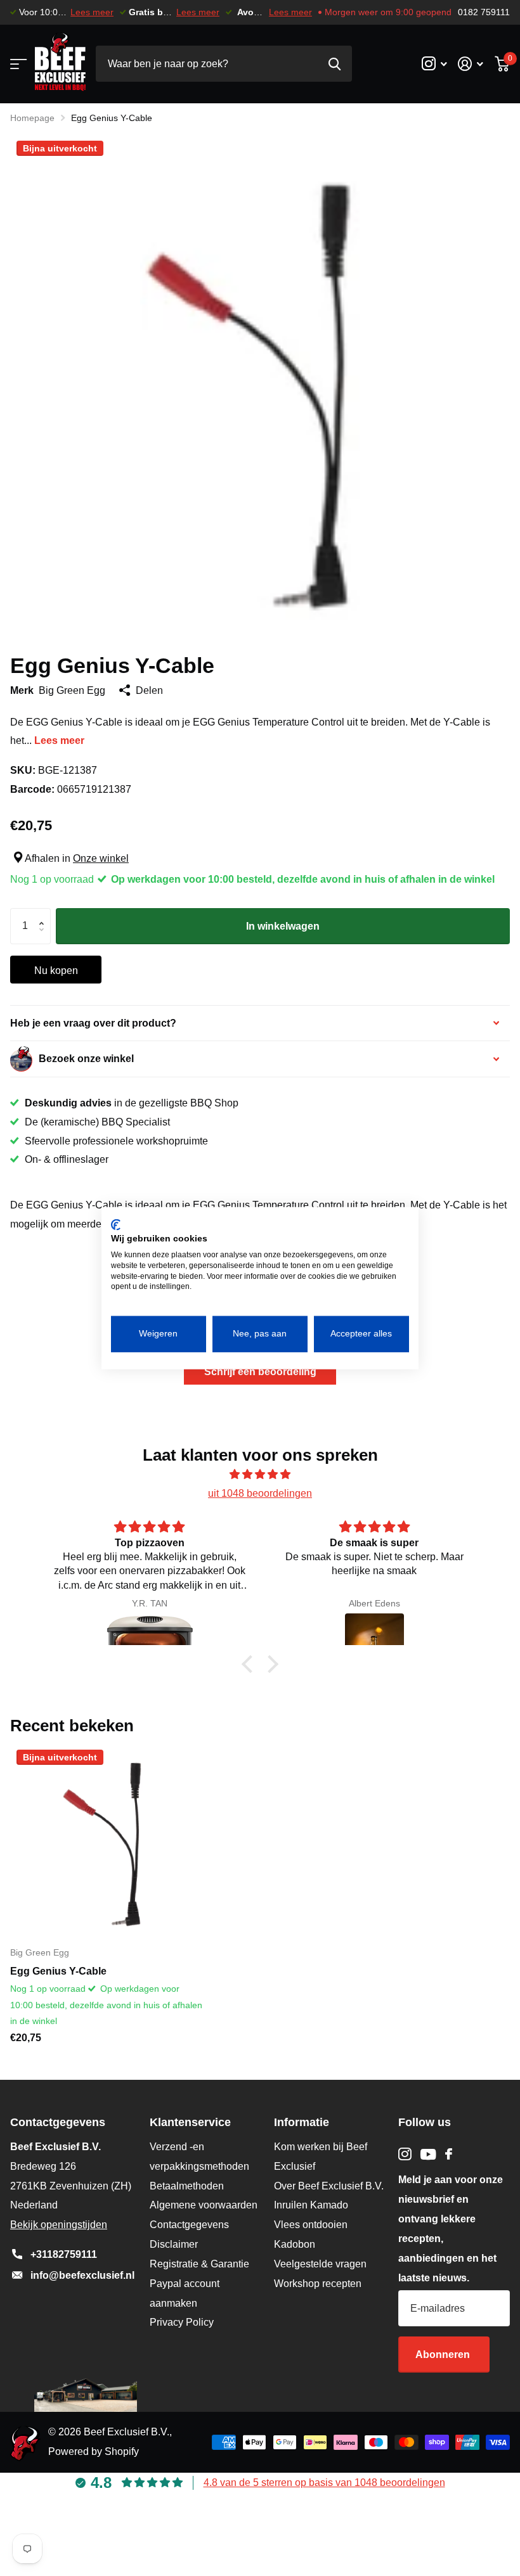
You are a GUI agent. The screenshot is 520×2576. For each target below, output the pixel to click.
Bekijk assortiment (17, 64)
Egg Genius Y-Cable (58, 1971)
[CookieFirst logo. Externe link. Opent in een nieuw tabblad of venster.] (116, 1224)
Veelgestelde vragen (320, 2264)
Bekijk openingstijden (59, 2225)
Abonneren (444, 2355)
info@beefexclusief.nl (82, 2275)
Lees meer (92, 12)
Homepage (32, 118)
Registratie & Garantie (199, 2264)
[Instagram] (405, 2154)
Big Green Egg (72, 690)
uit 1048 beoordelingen (260, 1493)
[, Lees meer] (434, 64)
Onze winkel (101, 858)
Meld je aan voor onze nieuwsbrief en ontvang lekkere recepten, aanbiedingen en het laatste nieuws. (451, 2228)
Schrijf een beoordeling (260, 1372)
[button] (44, 914)
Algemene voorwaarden (204, 2205)
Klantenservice (190, 2122)
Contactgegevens (189, 2225)
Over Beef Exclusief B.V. (329, 2186)
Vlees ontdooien (311, 2225)
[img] (260, 1475)
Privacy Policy (182, 2322)
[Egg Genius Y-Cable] (107, 1840)
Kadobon (295, 2244)
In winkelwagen (283, 926)
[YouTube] (428, 2154)
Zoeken (335, 64)
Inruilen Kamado (311, 2205)
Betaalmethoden (187, 2186)
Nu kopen (56, 971)
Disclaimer (174, 2244)
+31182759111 (64, 2254)
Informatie (302, 2122)
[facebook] (449, 2154)
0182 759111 (484, 12)
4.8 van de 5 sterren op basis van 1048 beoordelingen (324, 2483)
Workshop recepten (318, 2284)
